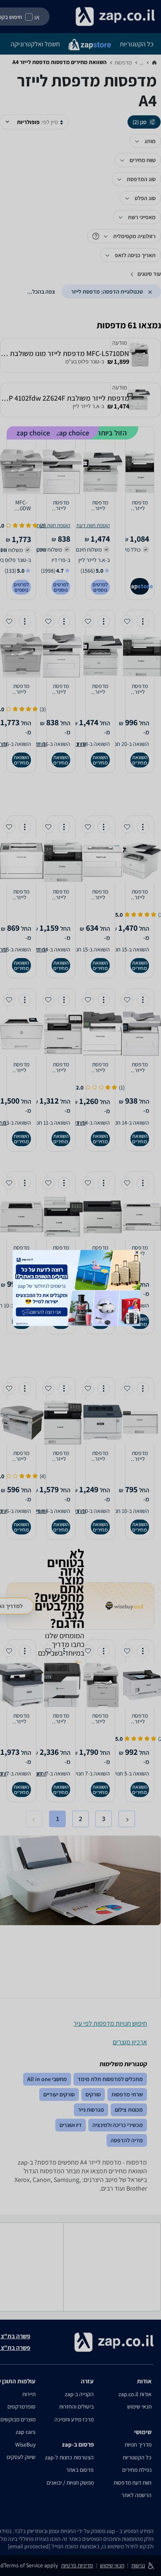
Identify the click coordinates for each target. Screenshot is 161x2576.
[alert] (81, 1288)
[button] (137, 1252)
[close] (137, 1252)
